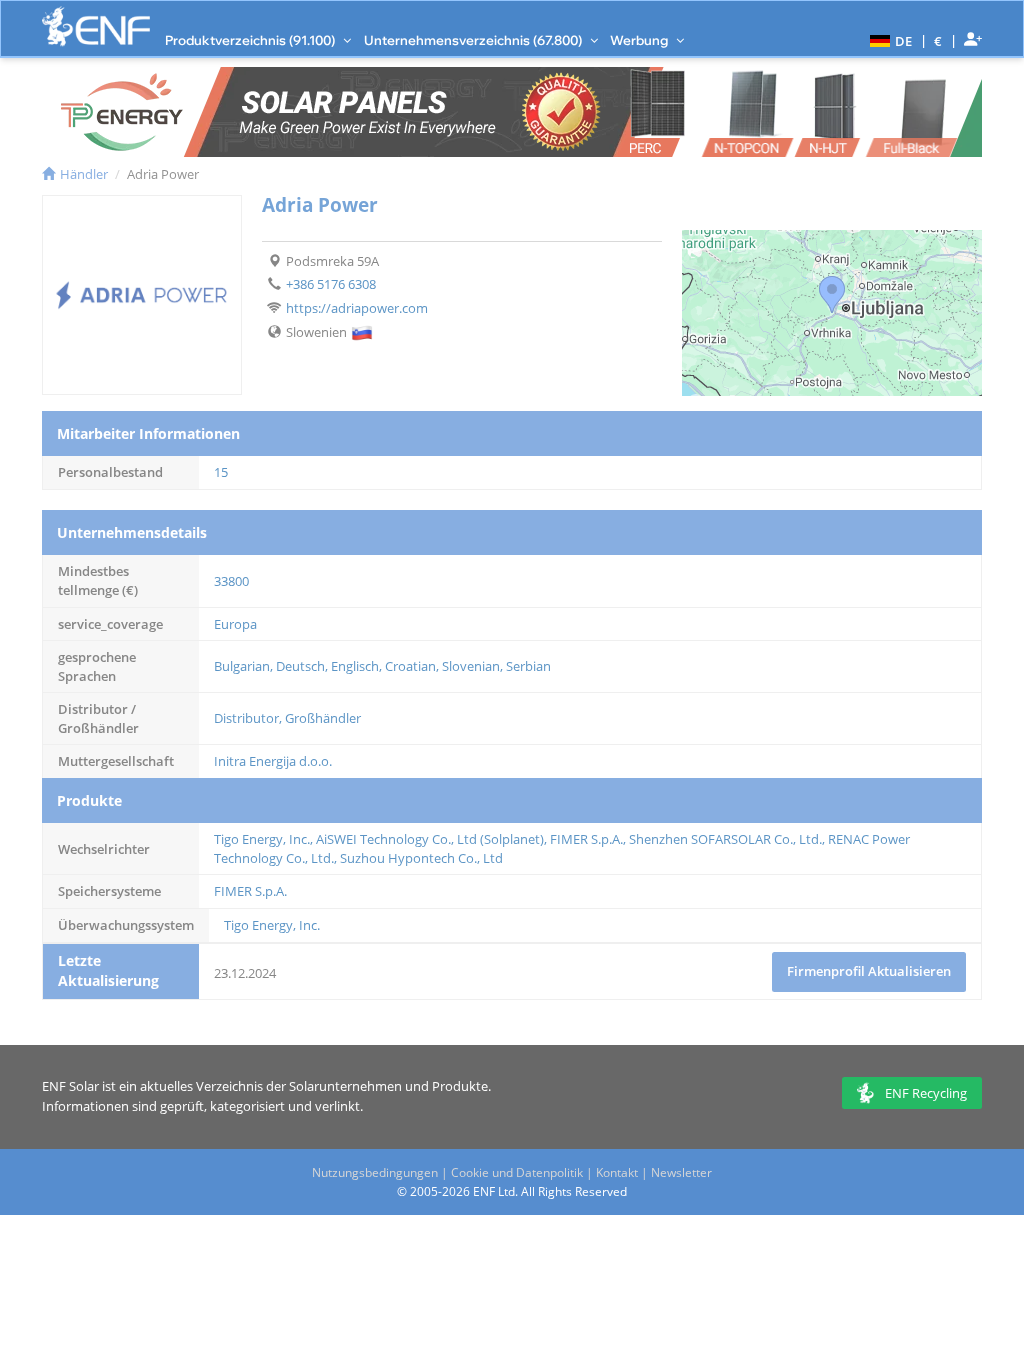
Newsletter (681, 1172)
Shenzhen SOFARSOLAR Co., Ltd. (725, 839)
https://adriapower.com (357, 308)
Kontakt (617, 1172)
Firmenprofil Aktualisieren (869, 971)
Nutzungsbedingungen (375, 1172)
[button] (888, 40)
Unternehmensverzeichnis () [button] (474, 40)
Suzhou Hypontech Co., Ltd (421, 858)
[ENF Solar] (96, 26)
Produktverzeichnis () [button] (251, 40)
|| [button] (938, 40)
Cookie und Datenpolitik (517, 1172)
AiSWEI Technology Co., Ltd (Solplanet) (430, 839)
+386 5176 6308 (331, 284)
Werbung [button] (640, 40)
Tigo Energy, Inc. (262, 839)
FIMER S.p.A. (586, 839)
